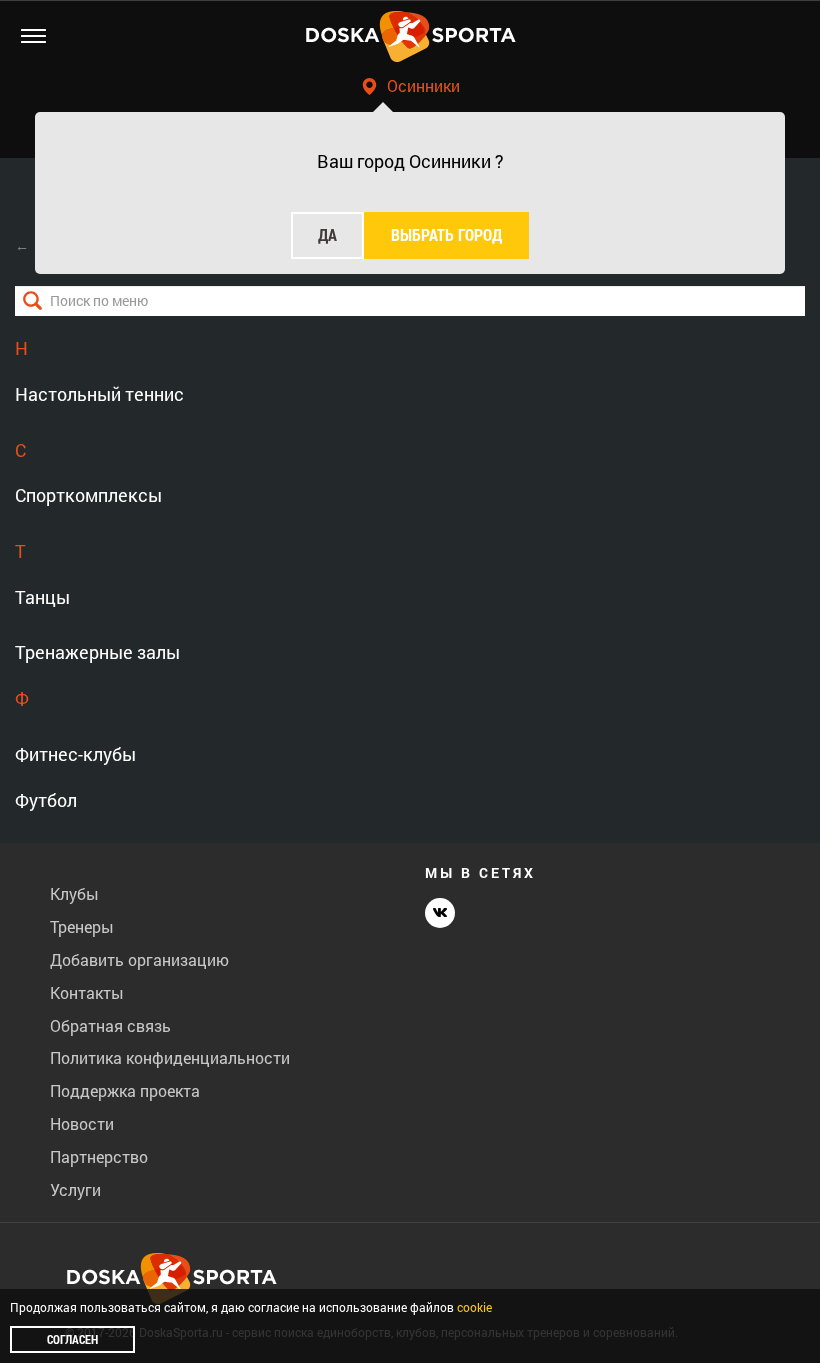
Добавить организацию (139, 959)
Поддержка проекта (125, 1090)
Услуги (75, 1189)
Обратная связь (110, 1025)
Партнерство (99, 1156)
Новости (82, 1123)
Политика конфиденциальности (170, 1057)
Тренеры (82, 926)
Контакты (87, 992)
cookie (474, 1307)
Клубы (74, 893)
